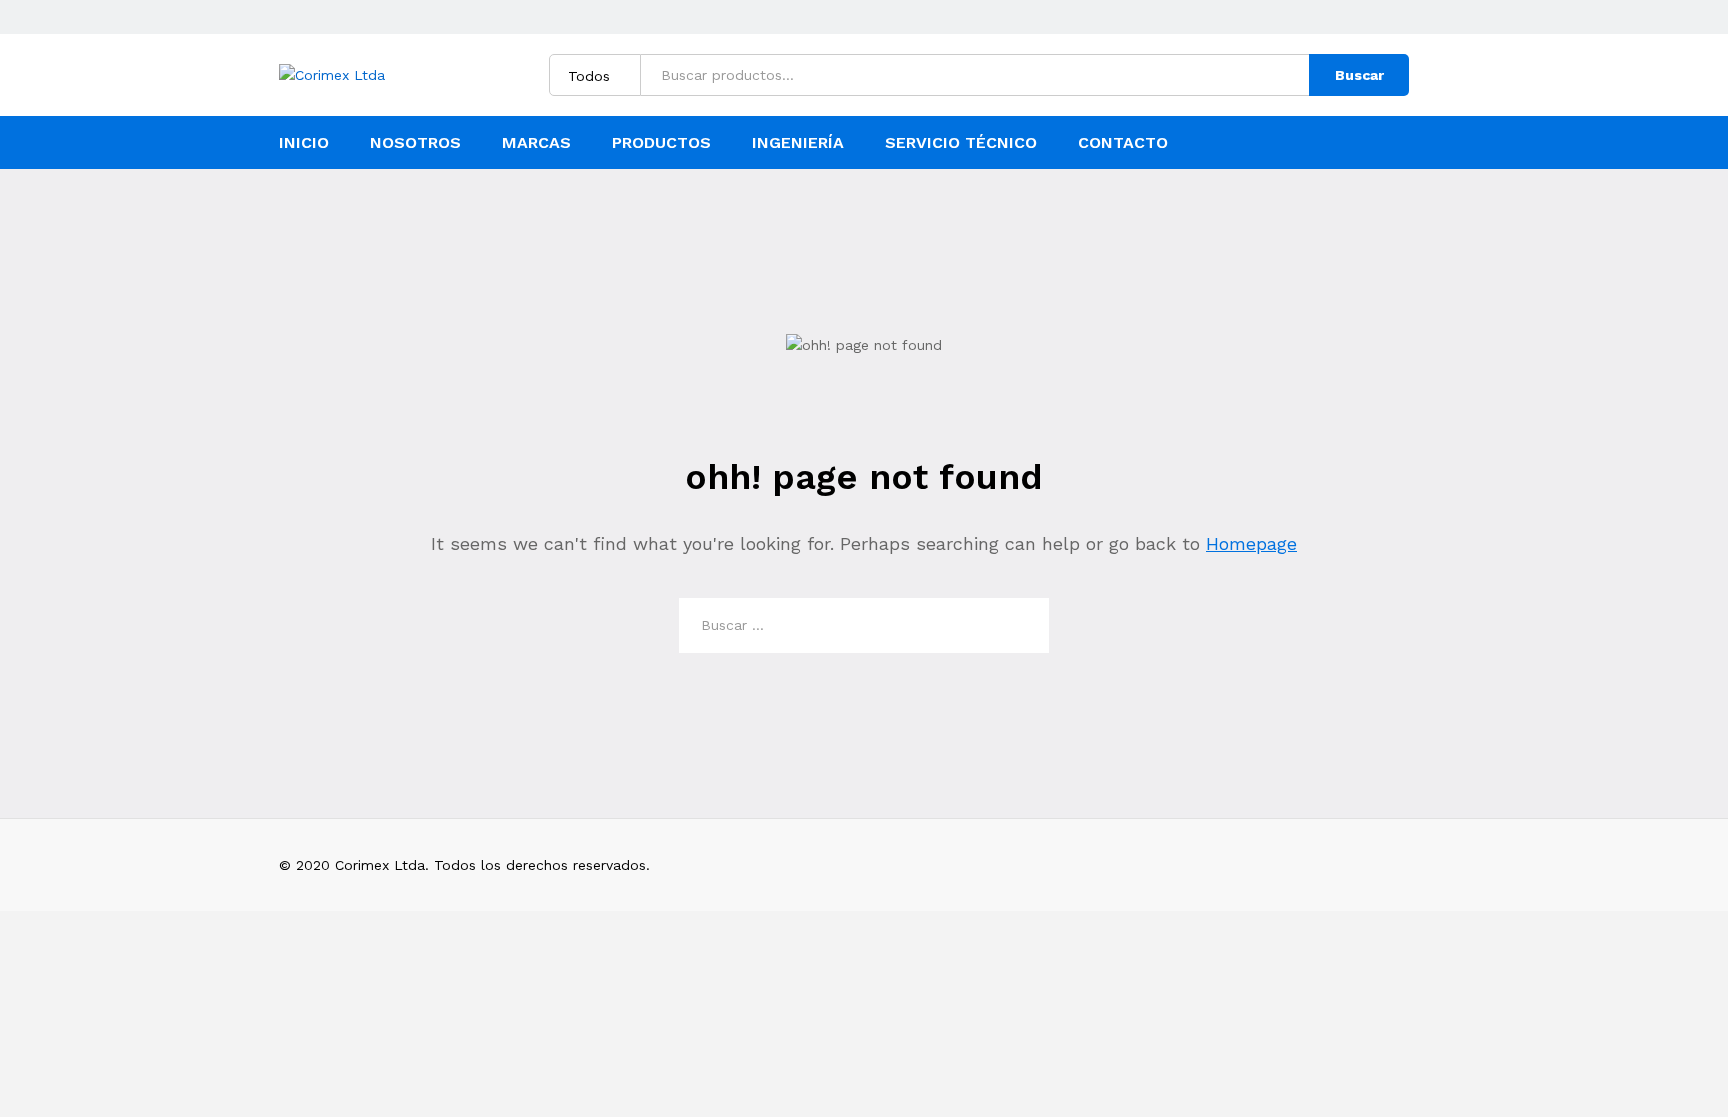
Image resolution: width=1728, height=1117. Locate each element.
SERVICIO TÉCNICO (961, 143)
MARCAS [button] (536, 143)
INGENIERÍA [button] (798, 143)
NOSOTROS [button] (415, 143)
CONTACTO (1123, 143)
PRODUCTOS (661, 143)
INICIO (304, 143)
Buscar (1359, 75)
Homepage (1251, 543)
